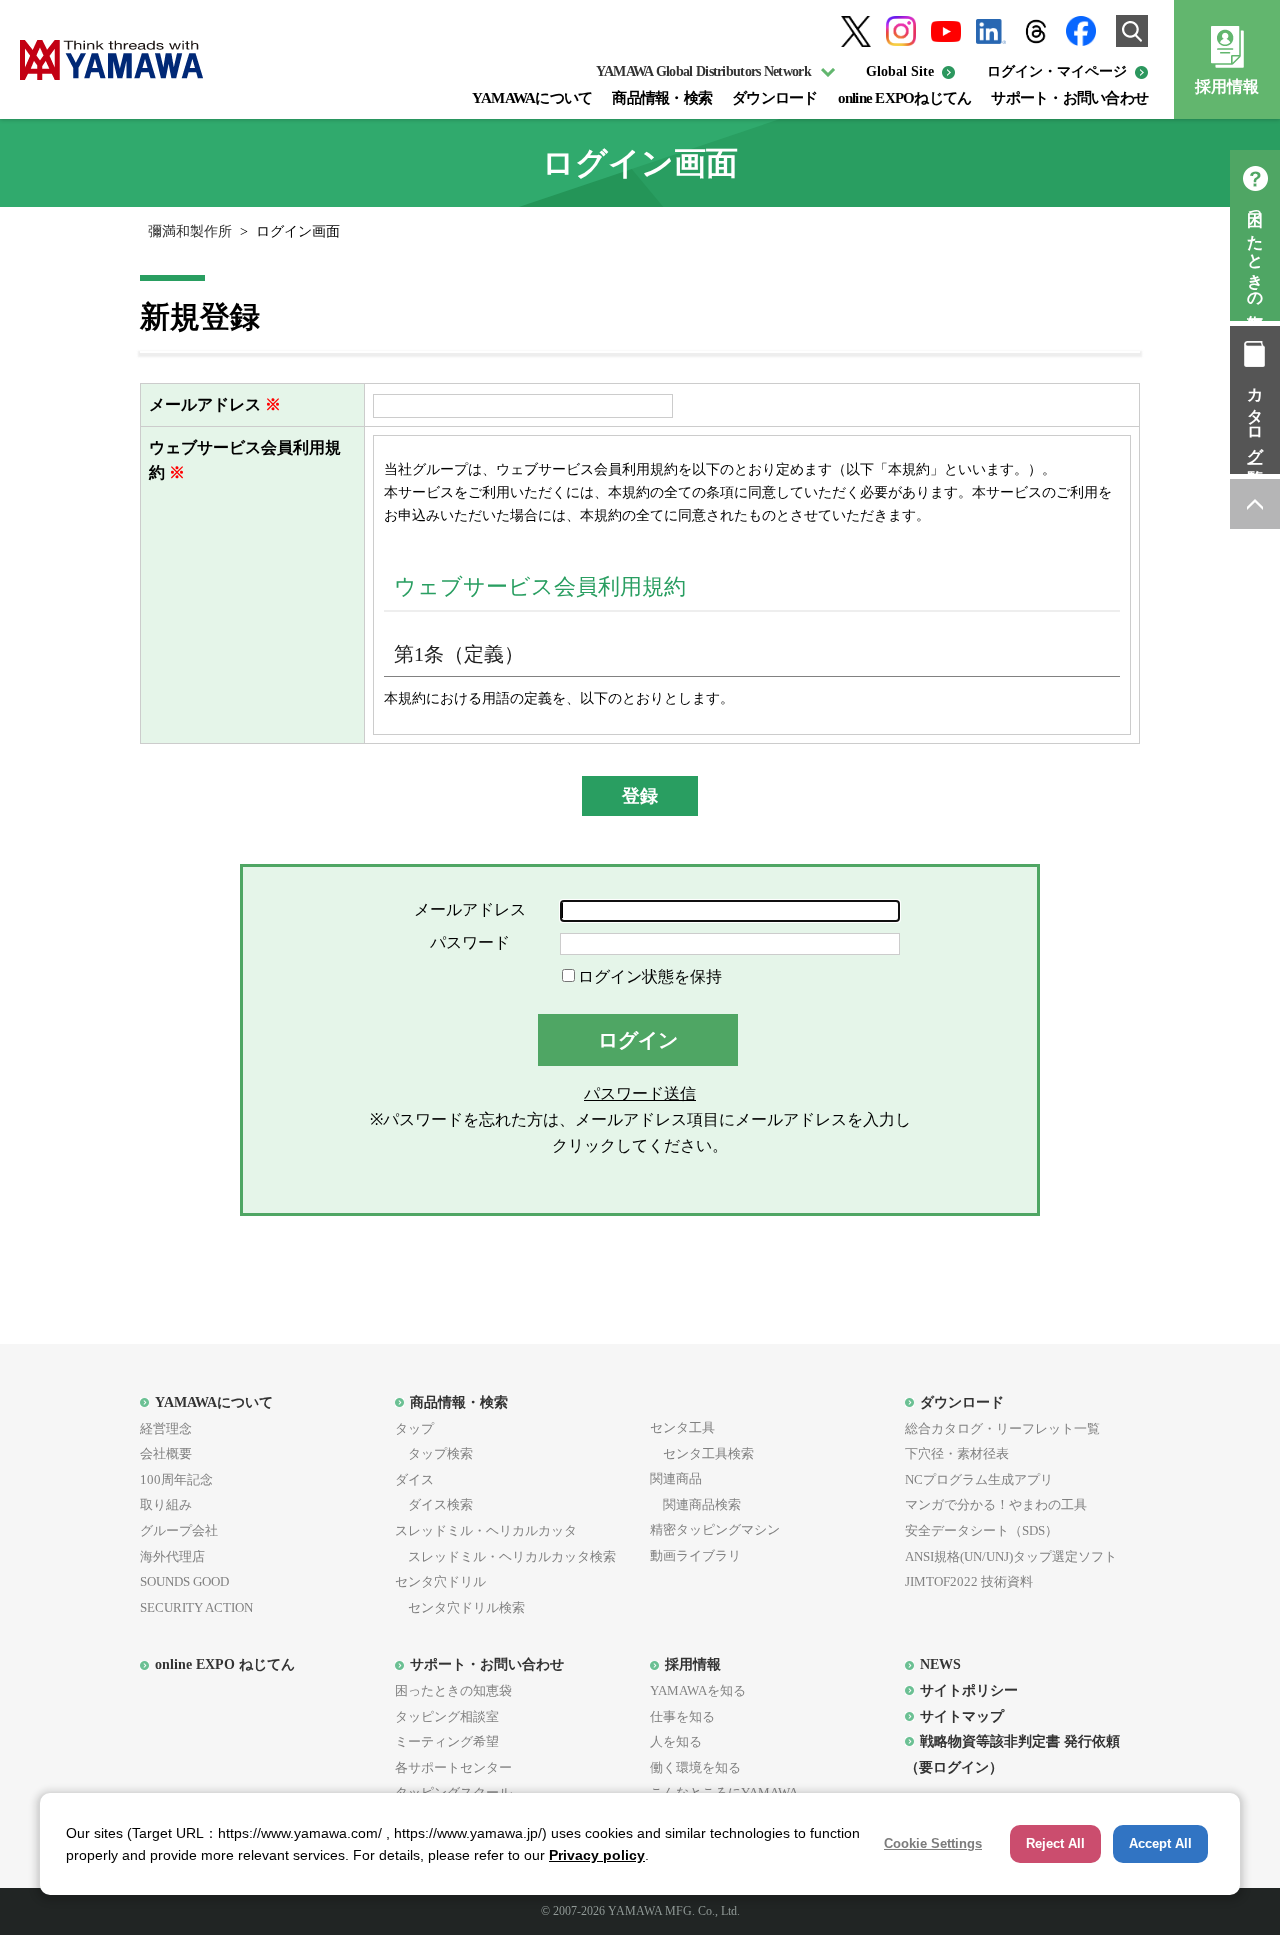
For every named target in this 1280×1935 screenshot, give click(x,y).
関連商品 (676, 1478)
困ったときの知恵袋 (1255, 253)
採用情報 (1227, 86)
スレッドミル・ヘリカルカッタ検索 (505, 1556)
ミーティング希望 (447, 1741)
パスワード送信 (640, 1093)
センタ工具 (682, 1427)
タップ (414, 1428)
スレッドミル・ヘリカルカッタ (486, 1530)
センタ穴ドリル (440, 1581)
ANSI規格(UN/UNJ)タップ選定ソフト (1011, 1556)
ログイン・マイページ (1057, 71)
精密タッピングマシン (715, 1529)
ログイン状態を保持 (650, 976)
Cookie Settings (933, 1843)
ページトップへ (1255, 504)
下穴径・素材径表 (957, 1453)
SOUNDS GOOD (184, 1581)
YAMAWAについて (532, 98)
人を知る (676, 1741)
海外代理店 (172, 1556)
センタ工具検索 (702, 1453)
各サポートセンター (453, 1767)
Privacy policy (597, 1855)
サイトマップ (962, 1716)
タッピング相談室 (447, 1716)
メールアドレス (205, 404)
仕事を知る (682, 1716)
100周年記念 (176, 1479)
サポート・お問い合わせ (1069, 98)
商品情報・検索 (662, 98)
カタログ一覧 (1255, 418)
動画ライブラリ (695, 1555)
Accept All (1160, 1843)
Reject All (1055, 1843)
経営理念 (166, 1428)
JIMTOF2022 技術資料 (969, 1581)
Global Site (900, 71)
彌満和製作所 (190, 231)
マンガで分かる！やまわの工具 (996, 1504)
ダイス (414, 1479)
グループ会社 (179, 1530)
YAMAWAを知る (698, 1690)
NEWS (940, 1664)
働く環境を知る (695, 1767)
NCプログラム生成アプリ (979, 1479)
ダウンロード (775, 98)
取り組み (166, 1504)
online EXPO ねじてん (225, 1664)
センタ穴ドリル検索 (460, 1607)
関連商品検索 (695, 1504)
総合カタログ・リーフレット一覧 (1002, 1428)
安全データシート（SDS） (981, 1530)
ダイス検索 (434, 1504)
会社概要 (166, 1453)
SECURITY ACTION (196, 1607)
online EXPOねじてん (905, 98)
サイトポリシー (969, 1690)
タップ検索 (434, 1453)
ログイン (638, 1040)
